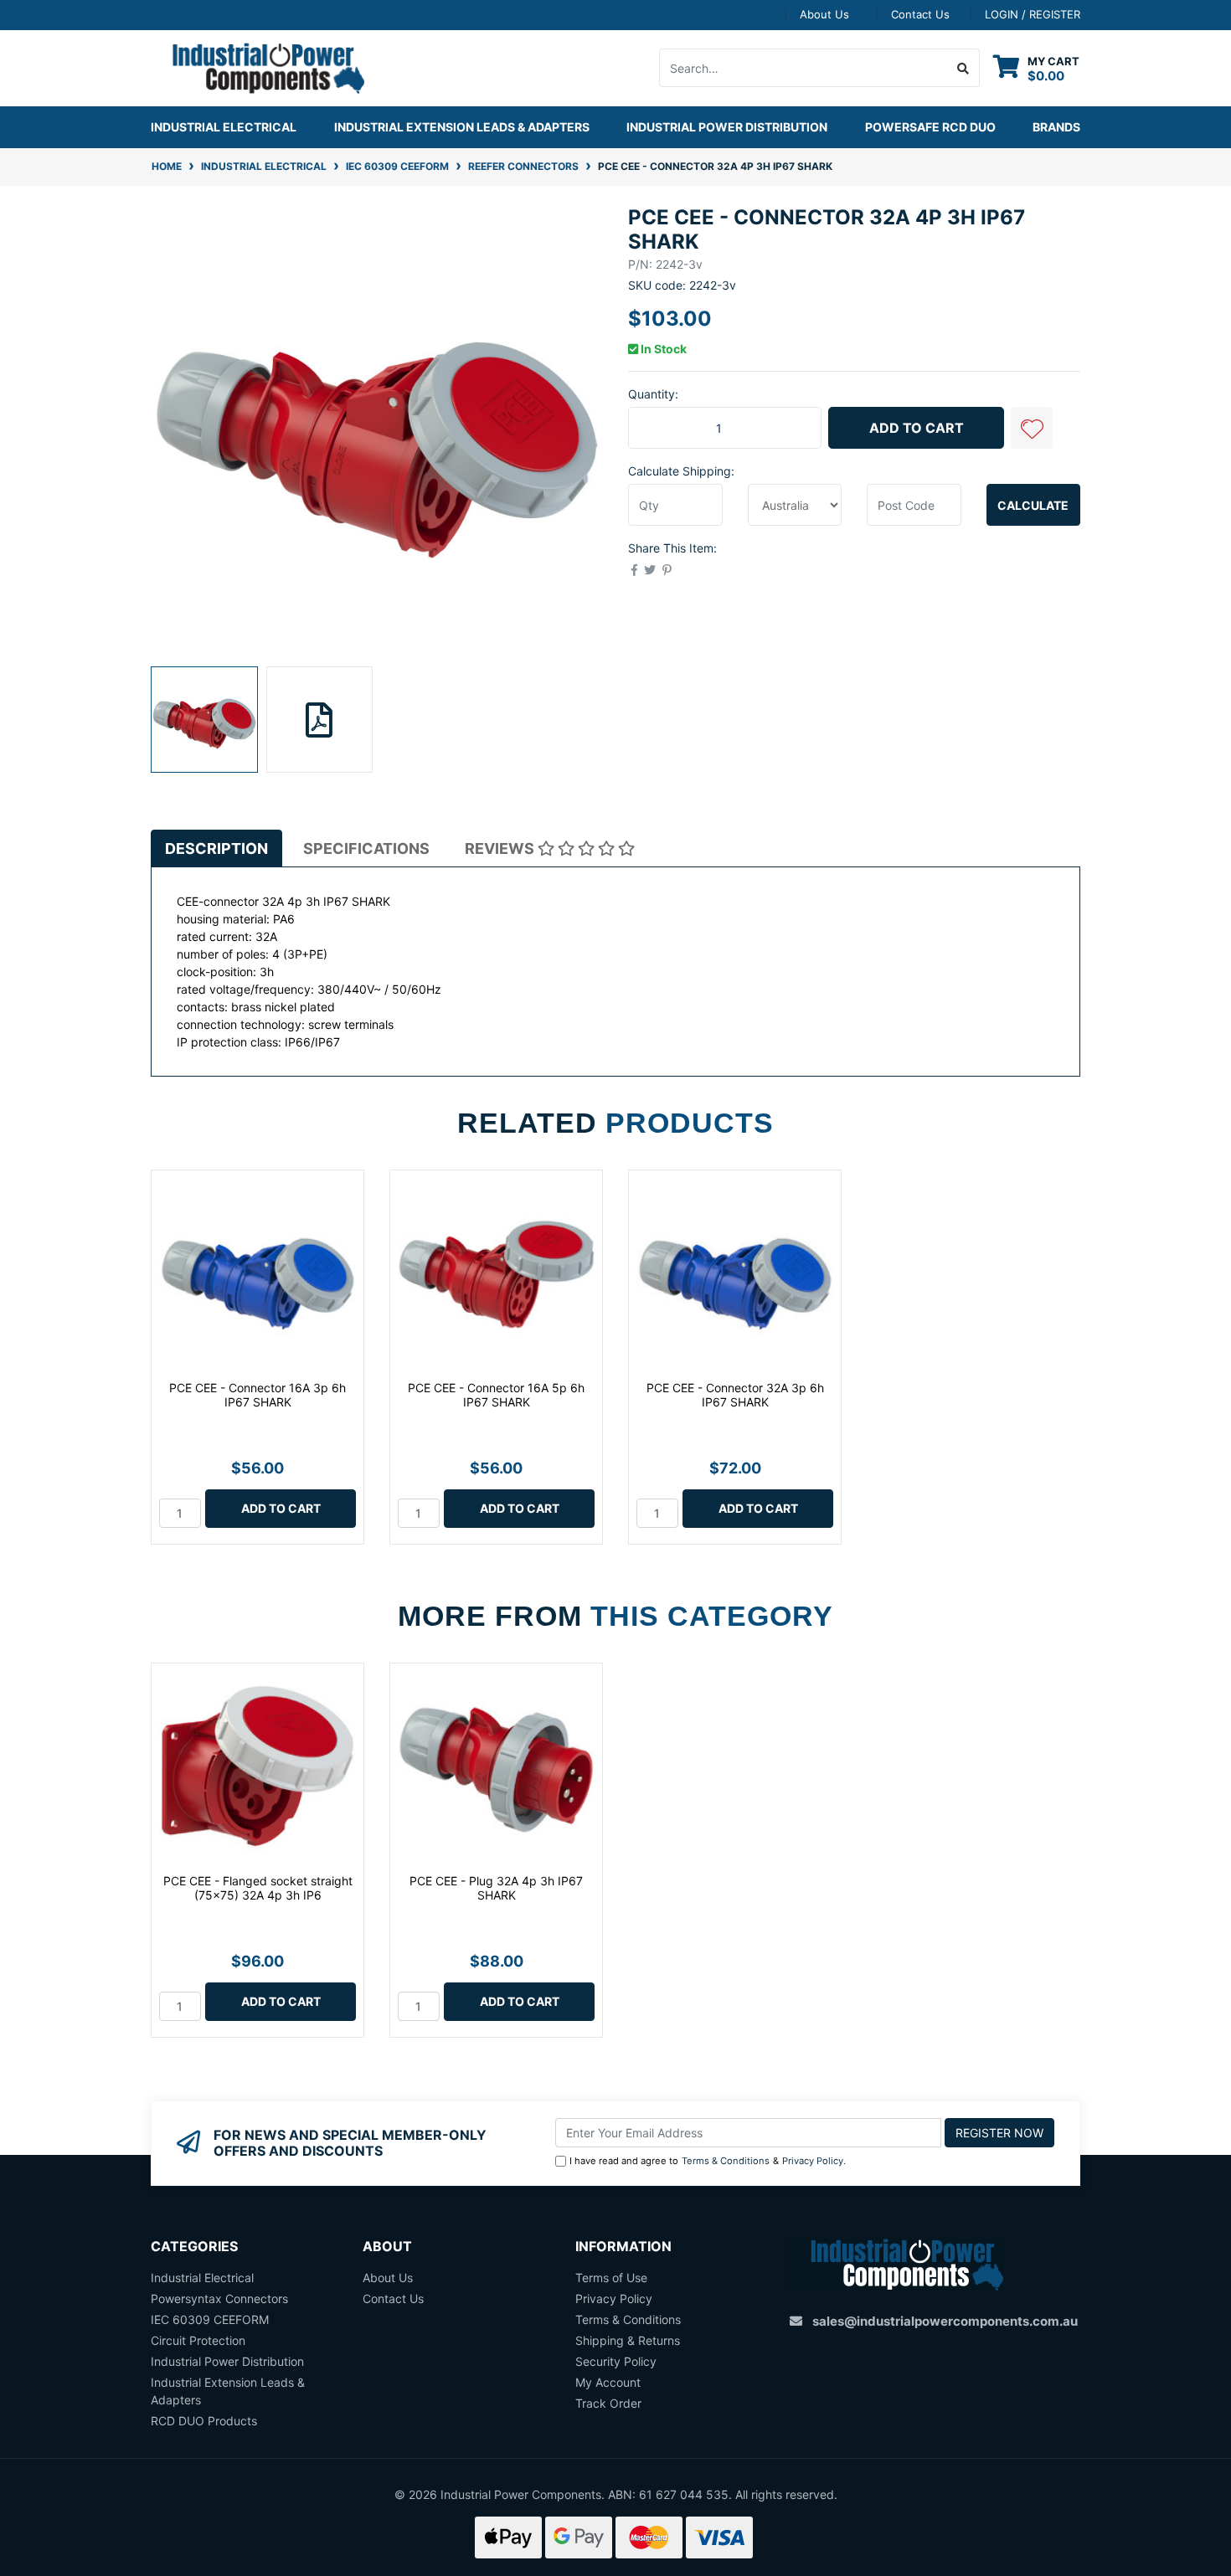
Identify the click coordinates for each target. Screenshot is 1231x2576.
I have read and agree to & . (708, 2161)
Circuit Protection (198, 2340)
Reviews (501, 848)
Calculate (1033, 505)
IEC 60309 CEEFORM (210, 2319)
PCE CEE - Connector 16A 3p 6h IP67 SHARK (258, 1395)
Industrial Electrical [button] (224, 127)
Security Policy (616, 2361)
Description (216, 848)
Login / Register (1033, 14)
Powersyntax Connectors (219, 2298)
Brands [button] (1056, 127)
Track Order (608, 2403)
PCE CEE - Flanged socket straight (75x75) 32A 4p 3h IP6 (258, 1888)
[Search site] (963, 68)
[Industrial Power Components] (258, 67)
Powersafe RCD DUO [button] (930, 127)
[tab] (216, 848)
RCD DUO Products (204, 2421)
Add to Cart (917, 428)
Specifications (366, 848)
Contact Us (920, 14)
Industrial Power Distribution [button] (727, 127)
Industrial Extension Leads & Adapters (228, 2391)
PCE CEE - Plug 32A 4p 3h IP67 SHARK (496, 1888)
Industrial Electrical (202, 2278)
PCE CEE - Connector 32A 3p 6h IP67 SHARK (735, 1395)
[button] (1032, 428)
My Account (608, 2382)
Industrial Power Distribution (227, 2361)
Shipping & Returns (628, 2340)
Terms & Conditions (726, 2161)
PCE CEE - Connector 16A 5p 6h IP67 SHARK (496, 1395)
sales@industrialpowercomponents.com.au (945, 2321)
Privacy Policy (813, 2161)
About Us (824, 14)
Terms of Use (611, 2278)
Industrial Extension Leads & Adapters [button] (462, 127)
